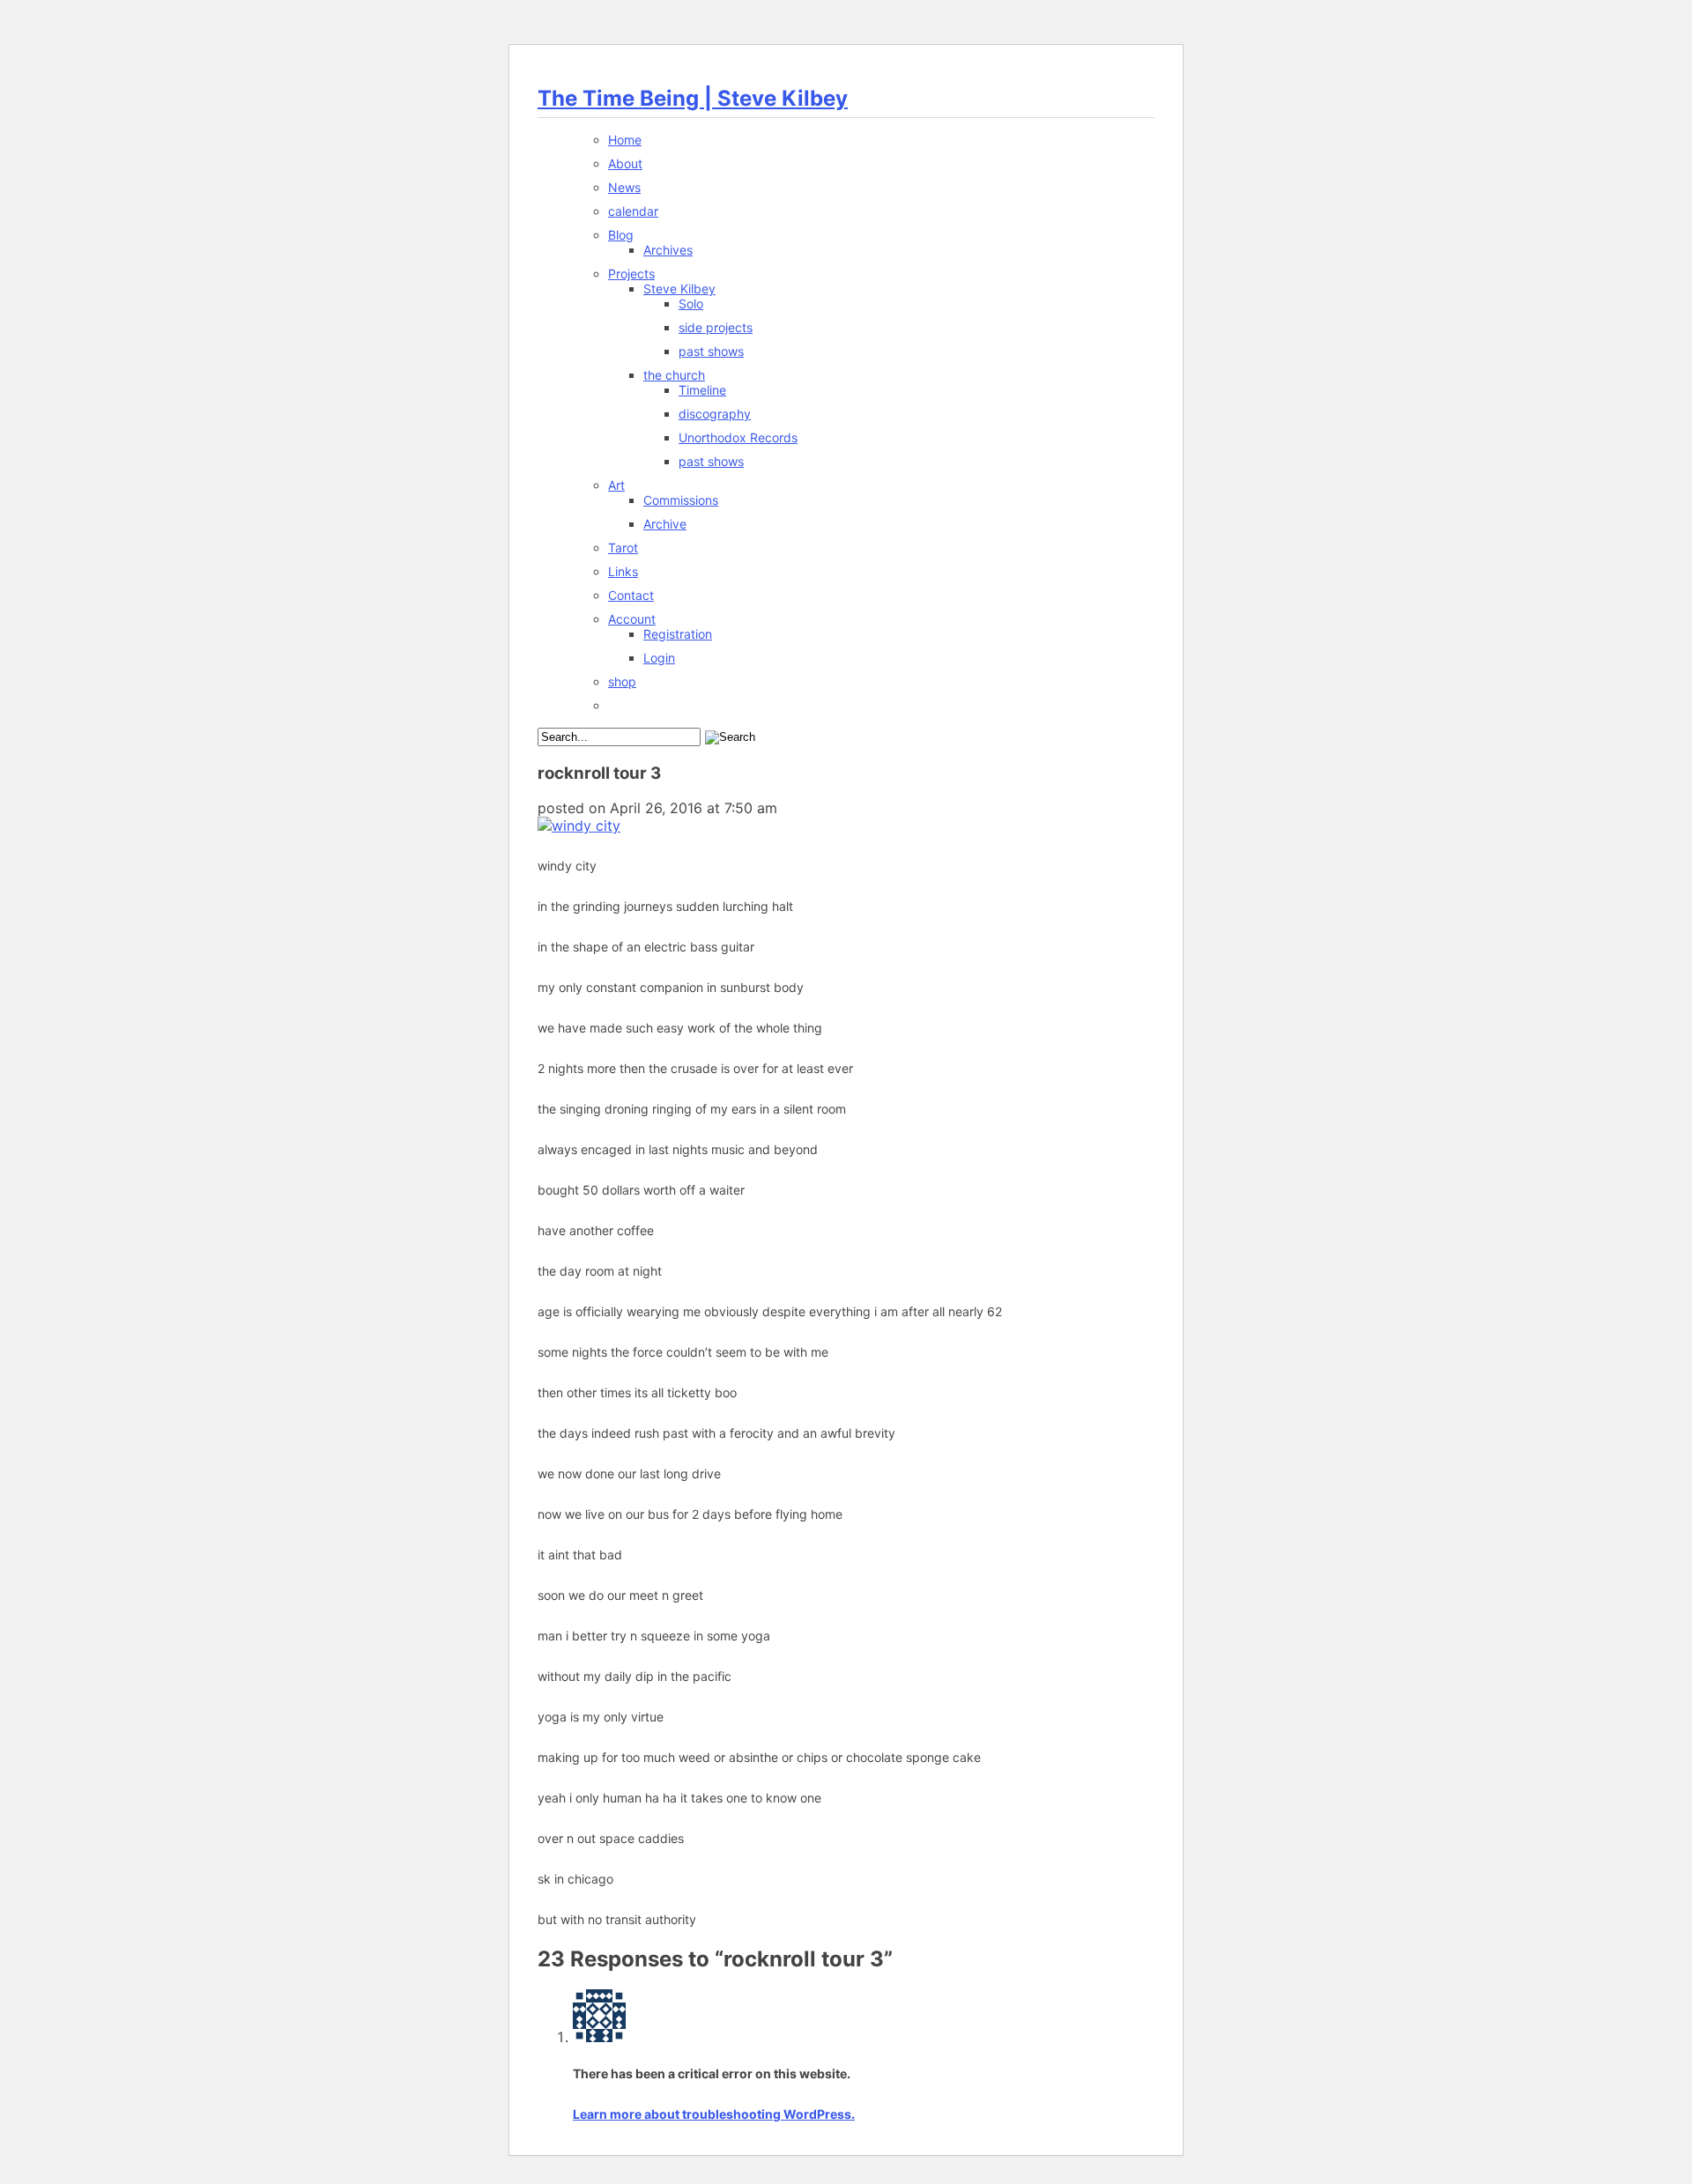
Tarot (623, 548)
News (624, 187)
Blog (621, 235)
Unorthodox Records (738, 437)
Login (659, 658)
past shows (711, 351)
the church (674, 375)
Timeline (702, 390)
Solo (691, 304)
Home (625, 140)
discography (715, 414)
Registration (678, 634)
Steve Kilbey (679, 289)
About (625, 163)
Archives (668, 250)
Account (632, 619)
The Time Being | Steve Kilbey (693, 98)
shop (622, 681)
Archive (665, 524)
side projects (716, 327)
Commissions (681, 500)
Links (623, 571)
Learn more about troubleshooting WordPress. (714, 2114)
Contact (631, 595)
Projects (631, 274)
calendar (633, 211)
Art (616, 485)
